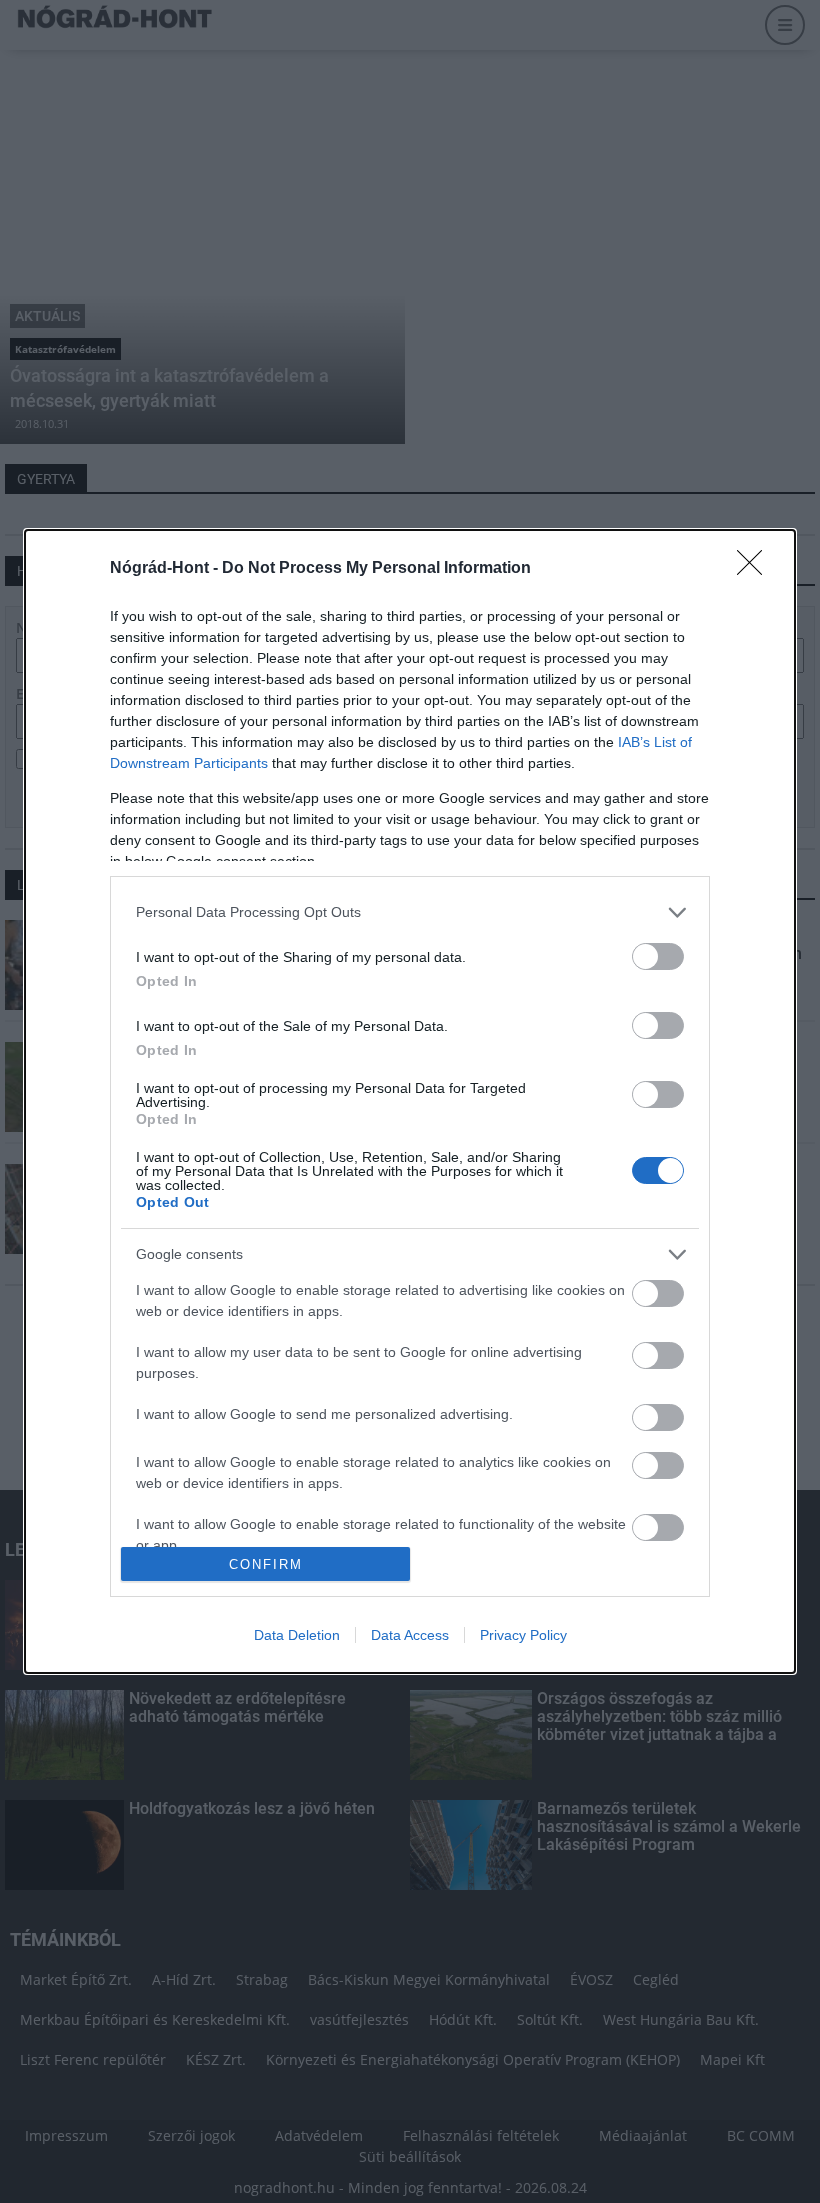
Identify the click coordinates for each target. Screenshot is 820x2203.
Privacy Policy (523, 1635)
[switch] (658, 956)
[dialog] (410, 1102)
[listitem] (410, 912)
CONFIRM (266, 1564)
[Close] (756, 569)
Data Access (410, 1635)
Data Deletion (297, 1635)
